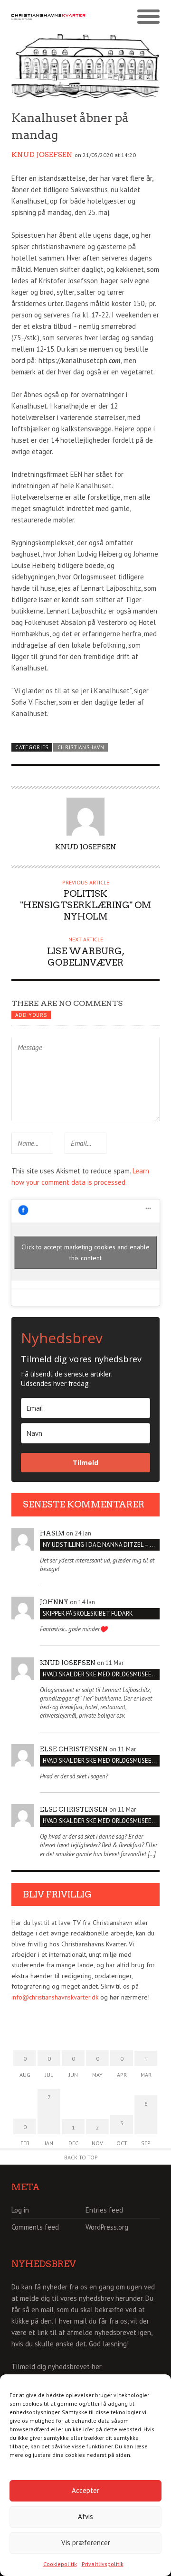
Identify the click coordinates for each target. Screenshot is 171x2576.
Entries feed (104, 2210)
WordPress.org (107, 2227)
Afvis (85, 2516)
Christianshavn (81, 747)
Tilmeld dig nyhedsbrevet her (57, 2367)
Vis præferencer (86, 2543)
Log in (20, 2210)
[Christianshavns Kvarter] (48, 17)
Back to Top (81, 2157)
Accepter (85, 2490)
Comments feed (35, 2227)
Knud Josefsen (42, 155)
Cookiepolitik (60, 2564)
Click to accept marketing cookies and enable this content (85, 1252)
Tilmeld (85, 1463)
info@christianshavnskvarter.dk (55, 1997)
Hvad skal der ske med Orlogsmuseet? (100, 1674)
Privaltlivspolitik (103, 2564)
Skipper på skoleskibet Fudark (88, 1613)
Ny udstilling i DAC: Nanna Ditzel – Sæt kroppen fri (101, 1545)
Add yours (31, 1015)
